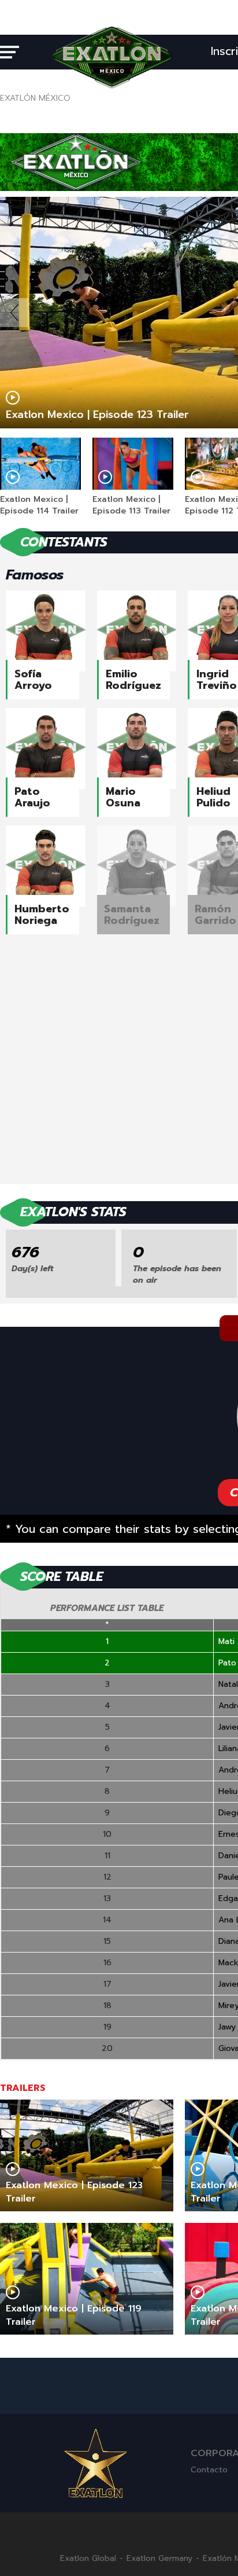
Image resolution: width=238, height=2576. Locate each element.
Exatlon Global (88, 2559)
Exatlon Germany (159, 2559)
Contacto (209, 2470)
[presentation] (14, 313)
